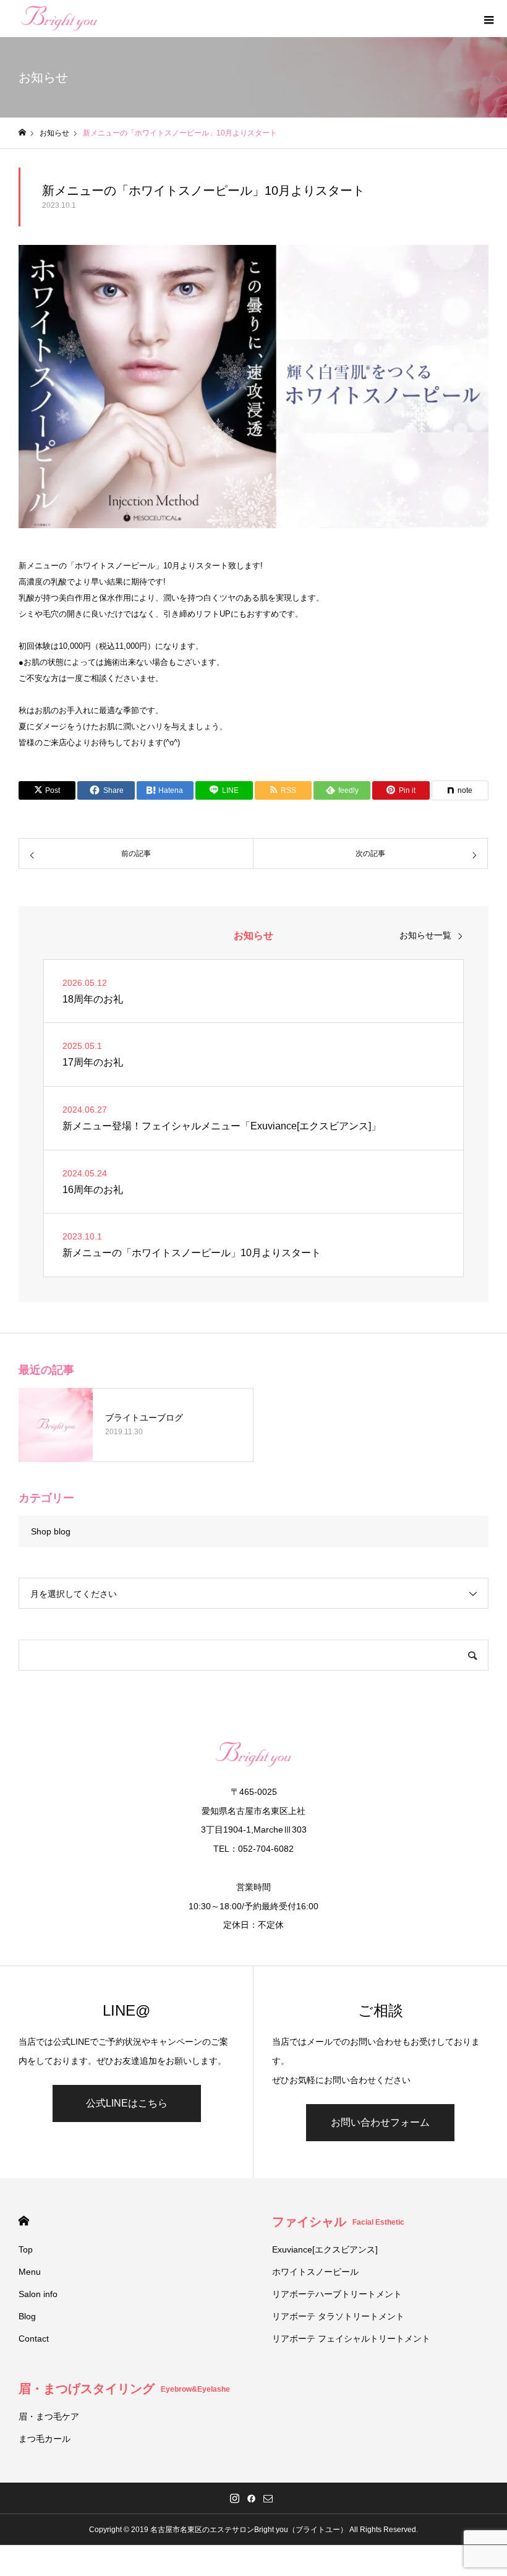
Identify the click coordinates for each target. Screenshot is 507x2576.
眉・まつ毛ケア (49, 2416)
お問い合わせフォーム (380, 2122)
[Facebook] (252, 2498)
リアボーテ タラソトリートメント (338, 2316)
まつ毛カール (45, 2439)
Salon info (38, 2294)
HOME (24, 2221)
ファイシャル (338, 2222)
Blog (27, 2316)
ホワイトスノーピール (315, 2272)
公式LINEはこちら (127, 2103)
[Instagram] (235, 2498)
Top (26, 2249)
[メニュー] (488, 19)
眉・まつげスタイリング (124, 2389)
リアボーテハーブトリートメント (337, 2294)
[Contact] (268, 2498)
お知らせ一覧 (425, 935)
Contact (34, 2339)
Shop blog (51, 1531)
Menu (30, 2272)
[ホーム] (22, 133)
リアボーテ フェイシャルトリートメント (351, 2339)
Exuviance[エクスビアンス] (325, 2249)
